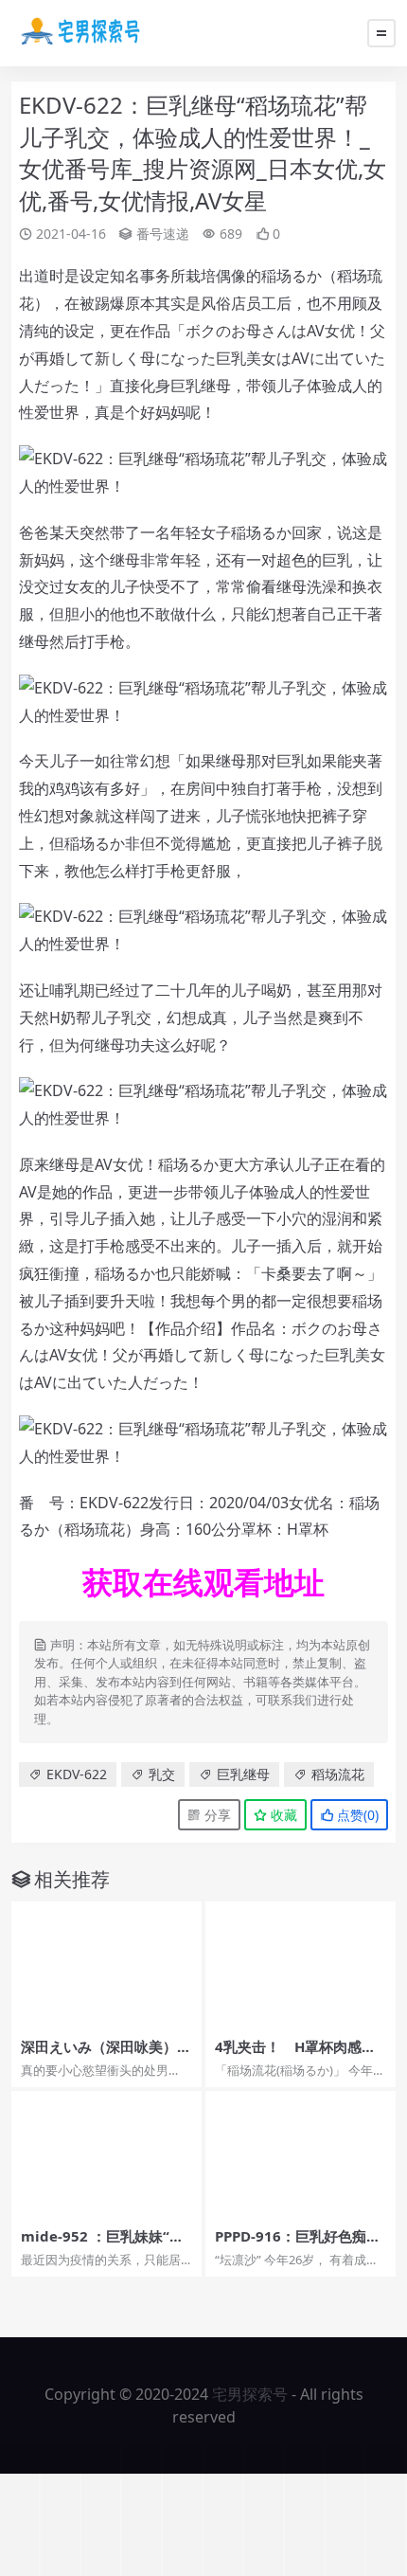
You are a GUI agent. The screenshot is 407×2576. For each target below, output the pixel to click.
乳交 (162, 1774)
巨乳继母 (243, 1774)
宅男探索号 (250, 2394)
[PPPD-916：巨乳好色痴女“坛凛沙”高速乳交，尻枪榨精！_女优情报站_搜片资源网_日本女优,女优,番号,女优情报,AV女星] (301, 2154)
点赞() (356, 1815)
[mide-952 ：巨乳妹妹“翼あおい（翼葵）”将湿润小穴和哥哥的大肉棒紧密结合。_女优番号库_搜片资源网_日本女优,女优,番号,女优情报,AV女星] (106, 2154)
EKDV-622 (77, 1774)
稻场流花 (338, 1774)
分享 (216, 1815)
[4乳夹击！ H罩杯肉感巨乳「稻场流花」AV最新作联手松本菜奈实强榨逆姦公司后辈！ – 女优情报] (301, 1965)
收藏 (282, 1815)
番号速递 (163, 234)
